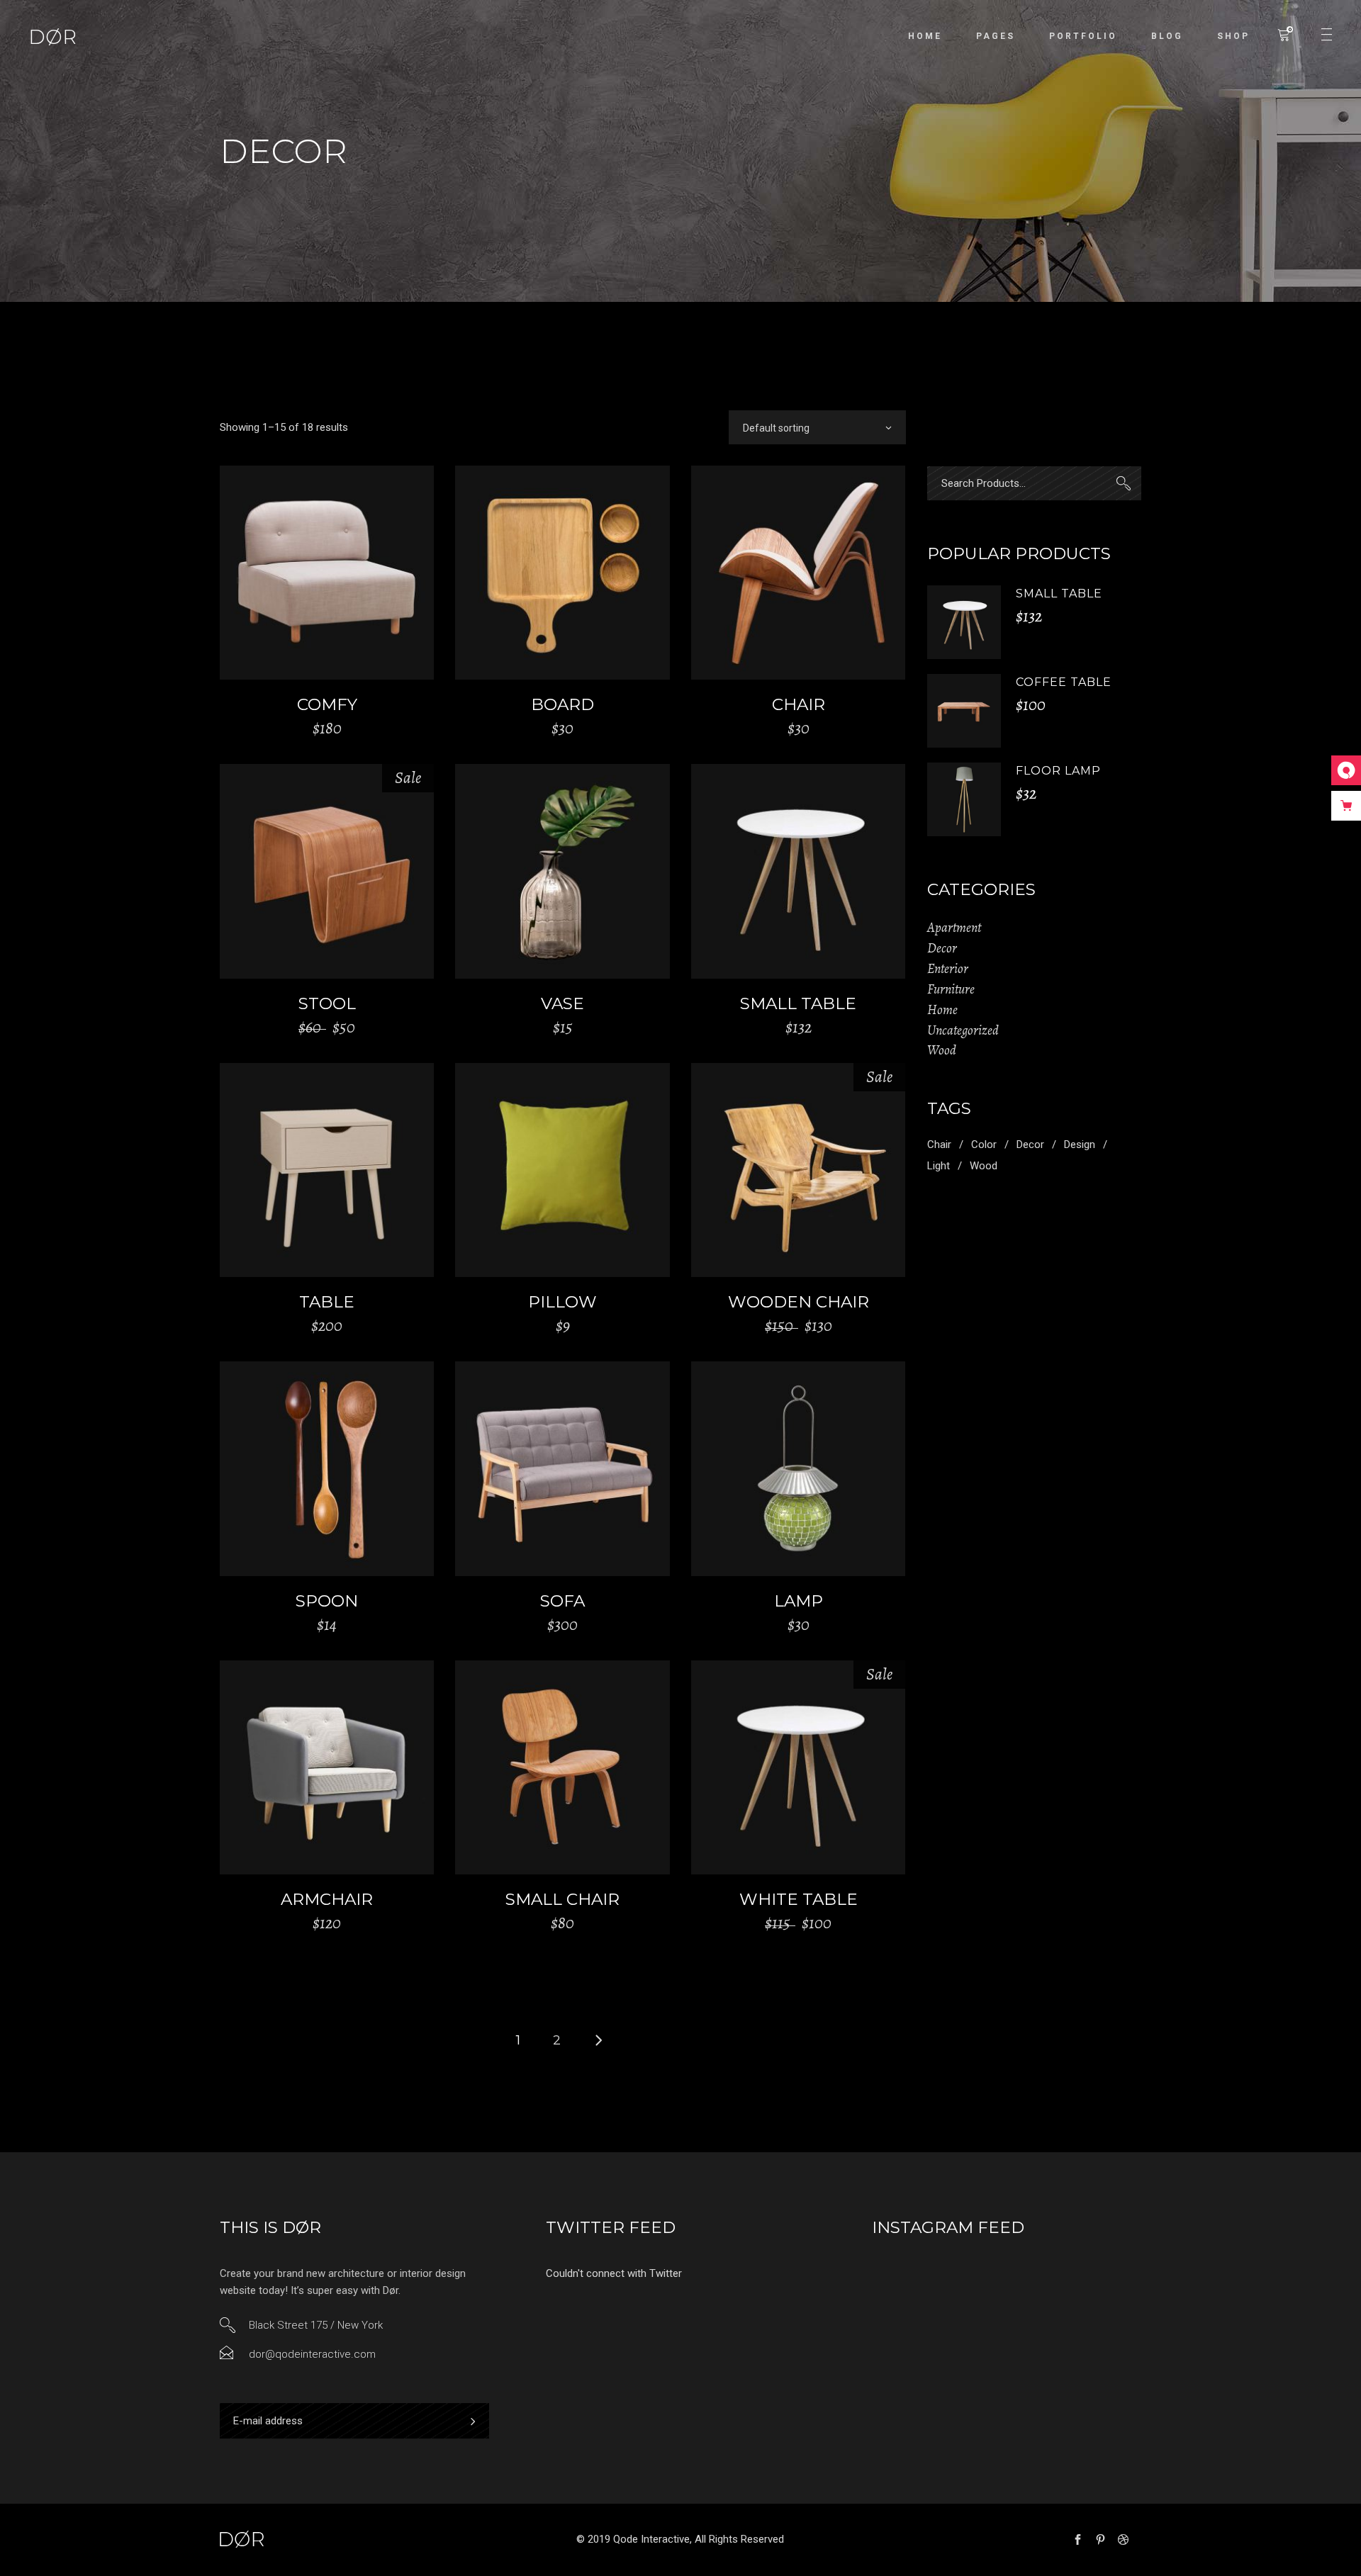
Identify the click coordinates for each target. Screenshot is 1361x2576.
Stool (327, 1003)
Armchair (327, 1899)
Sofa (562, 1601)
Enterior (948, 969)
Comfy (327, 704)
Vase (562, 1003)
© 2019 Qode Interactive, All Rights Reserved (680, 2539)
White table (799, 1899)
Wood (942, 1050)
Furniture (951, 989)
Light (939, 1166)
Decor (942, 948)
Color (984, 1144)
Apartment (954, 928)
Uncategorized (963, 1030)
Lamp (799, 1601)
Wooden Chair (799, 1302)
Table (327, 1302)
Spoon (327, 1601)
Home (942, 1010)
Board (562, 704)
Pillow (562, 1302)
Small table (798, 1003)
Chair (799, 704)
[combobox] (817, 427)
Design (1080, 1144)
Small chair (562, 1899)
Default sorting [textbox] (776, 428)
